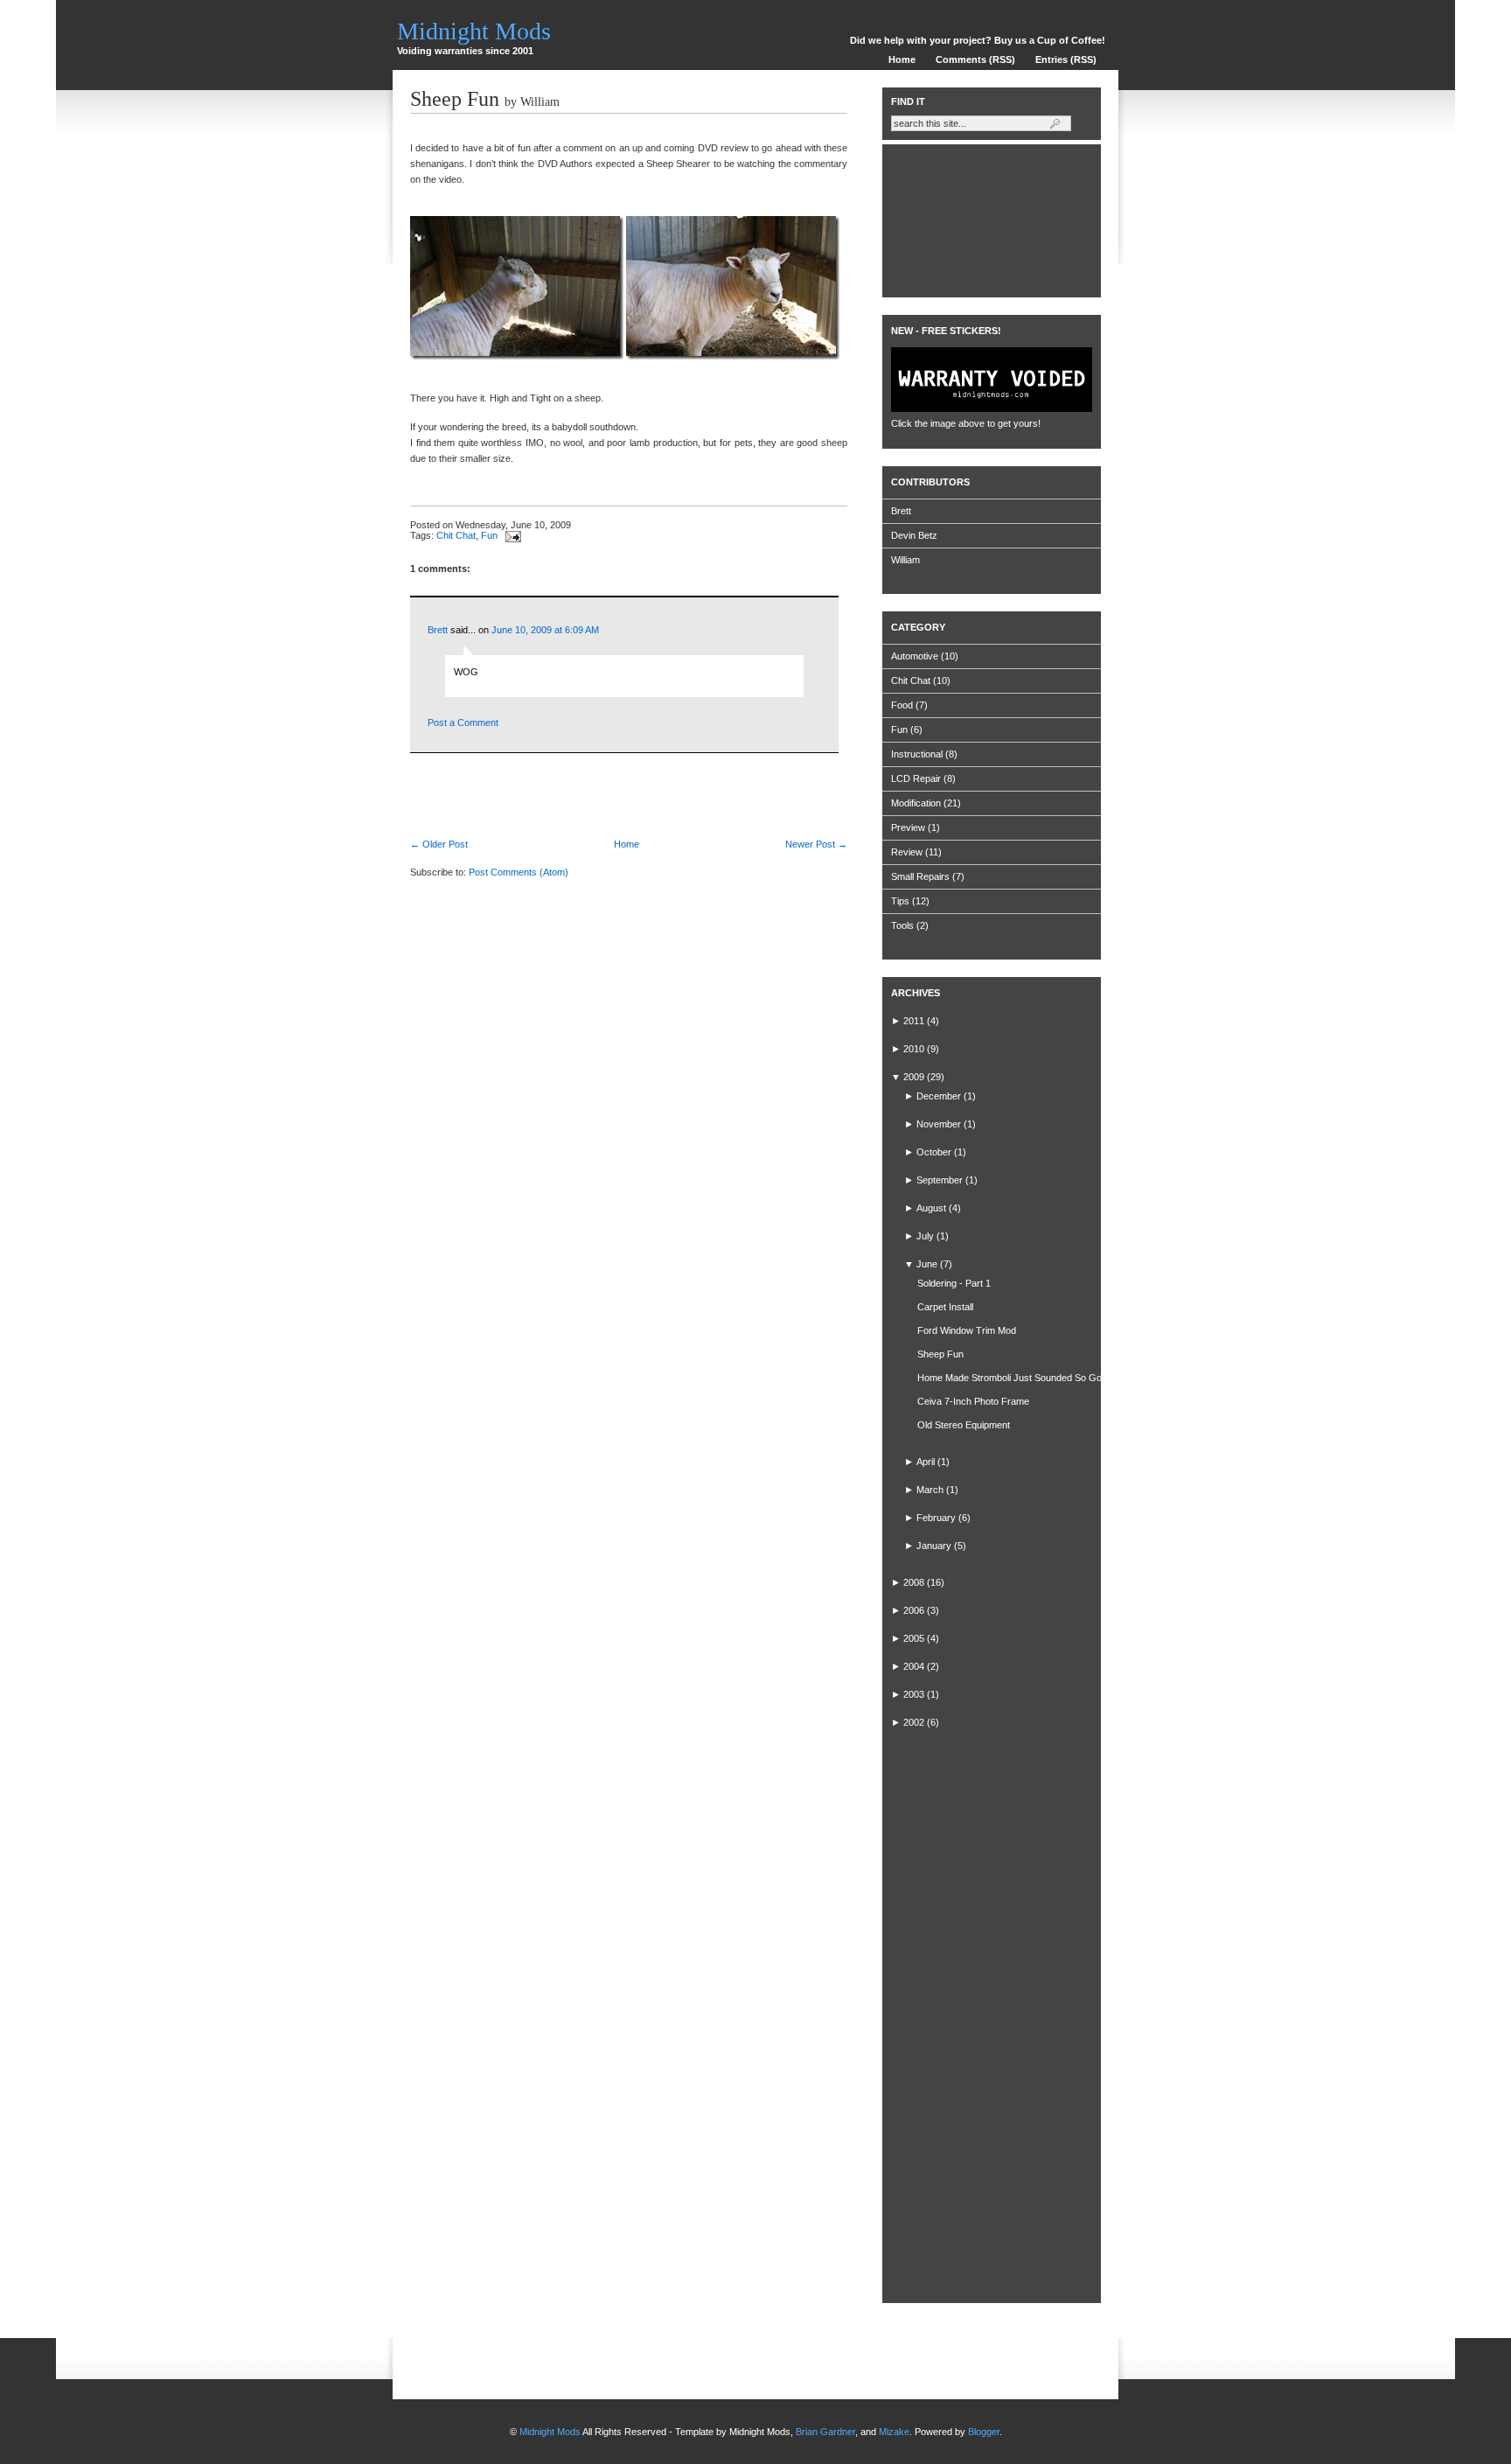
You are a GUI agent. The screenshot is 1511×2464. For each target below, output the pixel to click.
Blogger (984, 2432)
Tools (902, 925)
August (931, 1208)
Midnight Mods (474, 31)
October (934, 1152)
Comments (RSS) (975, 59)
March (930, 1490)
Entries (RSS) (1066, 59)
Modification (916, 803)
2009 (914, 1077)
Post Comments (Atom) (519, 872)
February (936, 1518)
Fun (489, 535)
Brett (438, 630)
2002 (914, 1722)
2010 (914, 1049)
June (927, 1264)
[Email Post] (511, 535)
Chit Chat (456, 535)
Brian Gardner (825, 2432)
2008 (914, 1582)
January (934, 1546)
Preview (908, 827)
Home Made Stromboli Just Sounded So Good (1015, 1378)
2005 (914, 1638)
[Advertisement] (615, 779)
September (940, 1180)
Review (907, 852)
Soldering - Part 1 (954, 1283)
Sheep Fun (455, 99)
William (905, 560)
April (926, 1462)
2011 (914, 1021)
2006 (914, 1610)
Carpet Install (945, 1307)
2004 (914, 1666)
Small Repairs (920, 876)
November (939, 1124)
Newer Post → (816, 844)
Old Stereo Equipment (964, 1425)
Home (902, 59)
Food (902, 705)
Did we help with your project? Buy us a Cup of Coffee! (978, 40)
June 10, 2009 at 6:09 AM (545, 630)
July (925, 1236)
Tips (900, 901)
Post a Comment (463, 722)
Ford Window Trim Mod (967, 1330)
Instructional (917, 754)
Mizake (894, 2432)
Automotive (915, 656)
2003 (914, 1694)
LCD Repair (916, 778)
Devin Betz (914, 535)
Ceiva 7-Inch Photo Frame (973, 1401)
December (939, 1096)
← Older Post (439, 844)
